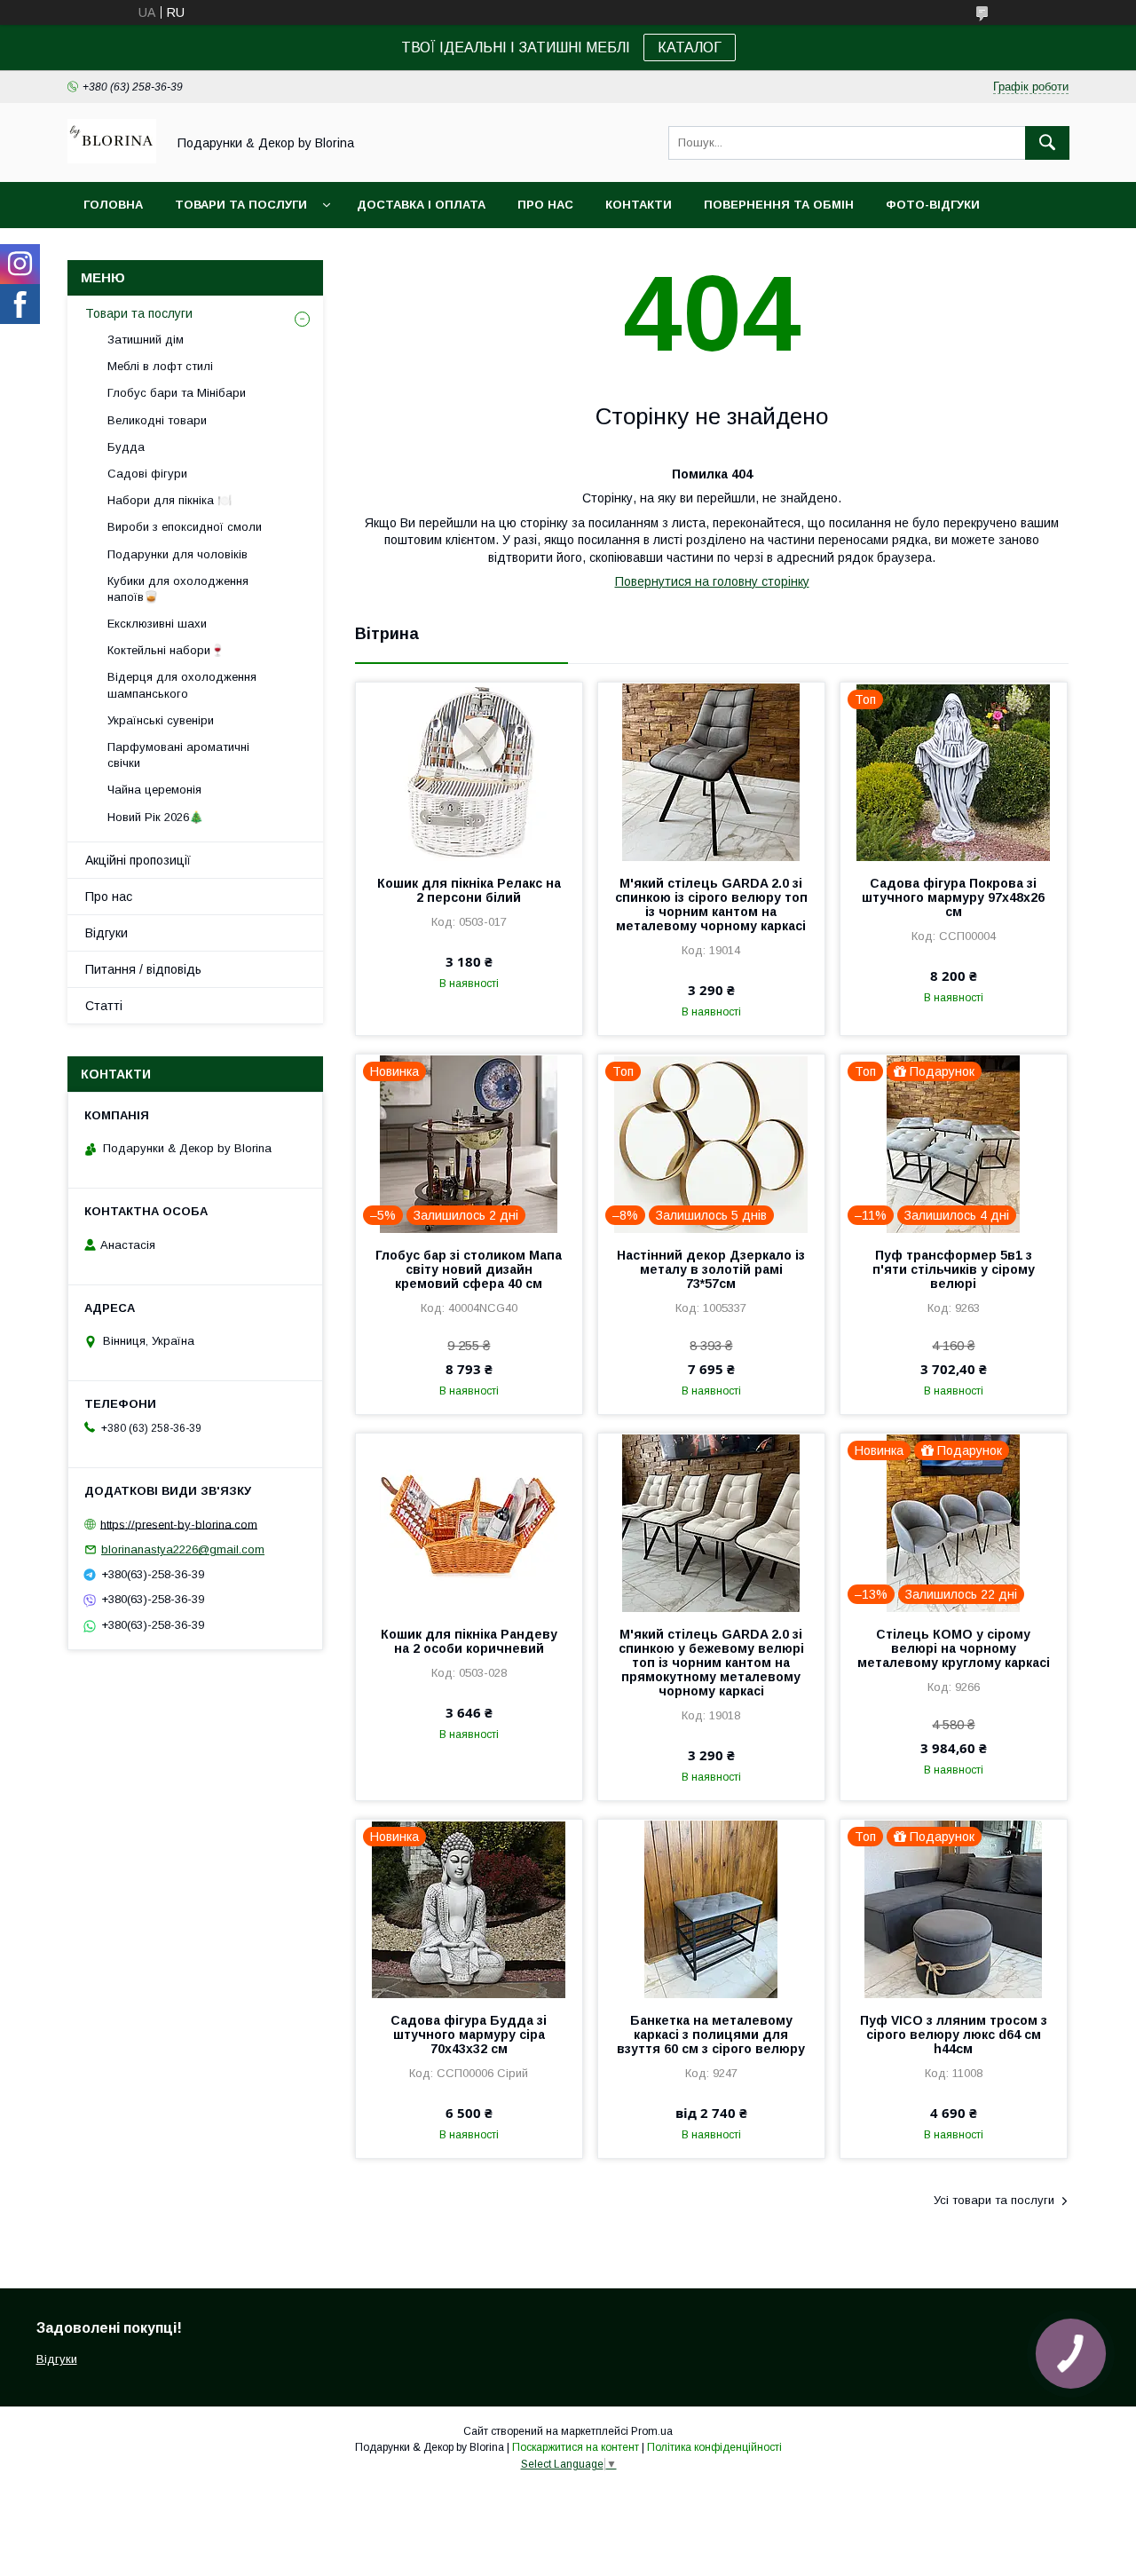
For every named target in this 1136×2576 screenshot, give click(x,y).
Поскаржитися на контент (576, 2447)
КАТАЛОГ (690, 47)
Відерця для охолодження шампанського (182, 685)
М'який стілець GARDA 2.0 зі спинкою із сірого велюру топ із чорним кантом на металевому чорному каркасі (711, 905)
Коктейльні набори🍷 (166, 650)
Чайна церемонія (154, 790)
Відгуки (106, 933)
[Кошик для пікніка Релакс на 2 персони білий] (469, 771)
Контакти (639, 205)
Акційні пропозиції (138, 860)
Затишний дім (146, 340)
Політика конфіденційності (714, 2447)
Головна (113, 205)
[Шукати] (1047, 143)
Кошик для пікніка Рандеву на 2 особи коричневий (469, 1641)
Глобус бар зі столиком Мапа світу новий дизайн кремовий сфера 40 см (469, 1269)
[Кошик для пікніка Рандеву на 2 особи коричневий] (469, 1522)
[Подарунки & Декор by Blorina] (112, 159)
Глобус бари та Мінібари (177, 393)
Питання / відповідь (143, 969)
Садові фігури (147, 474)
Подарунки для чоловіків (177, 554)
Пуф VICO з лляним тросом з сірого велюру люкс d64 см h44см (954, 2035)
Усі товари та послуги (994, 2200)
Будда (126, 447)
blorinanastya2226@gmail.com (183, 1549)
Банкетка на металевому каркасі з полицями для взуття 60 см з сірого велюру (711, 2035)
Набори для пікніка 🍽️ (170, 500)
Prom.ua (652, 2431)
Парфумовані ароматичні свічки (178, 755)
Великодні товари (157, 420)
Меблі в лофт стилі (160, 366)
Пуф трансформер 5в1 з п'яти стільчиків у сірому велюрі (954, 1269)
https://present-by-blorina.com (179, 1524)
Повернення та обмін (779, 205)
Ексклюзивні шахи (157, 624)
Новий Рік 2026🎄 (155, 817)
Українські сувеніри (161, 720)
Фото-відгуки (933, 205)
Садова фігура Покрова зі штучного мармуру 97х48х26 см (953, 897)
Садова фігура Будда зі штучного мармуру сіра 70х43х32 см (469, 2035)
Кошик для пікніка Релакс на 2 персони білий (469, 890)
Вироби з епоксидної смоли (185, 527)
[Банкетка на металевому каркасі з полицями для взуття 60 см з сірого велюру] (711, 1908)
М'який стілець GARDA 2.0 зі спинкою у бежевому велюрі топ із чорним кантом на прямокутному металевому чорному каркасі (711, 1663)
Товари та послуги (241, 205)
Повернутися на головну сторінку (712, 581)
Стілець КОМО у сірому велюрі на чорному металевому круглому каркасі (954, 1648)
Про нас (545, 205)
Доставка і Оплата (421, 205)
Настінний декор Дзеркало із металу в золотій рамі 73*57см (711, 1269)
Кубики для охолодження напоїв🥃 (178, 589)
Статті (104, 1006)
